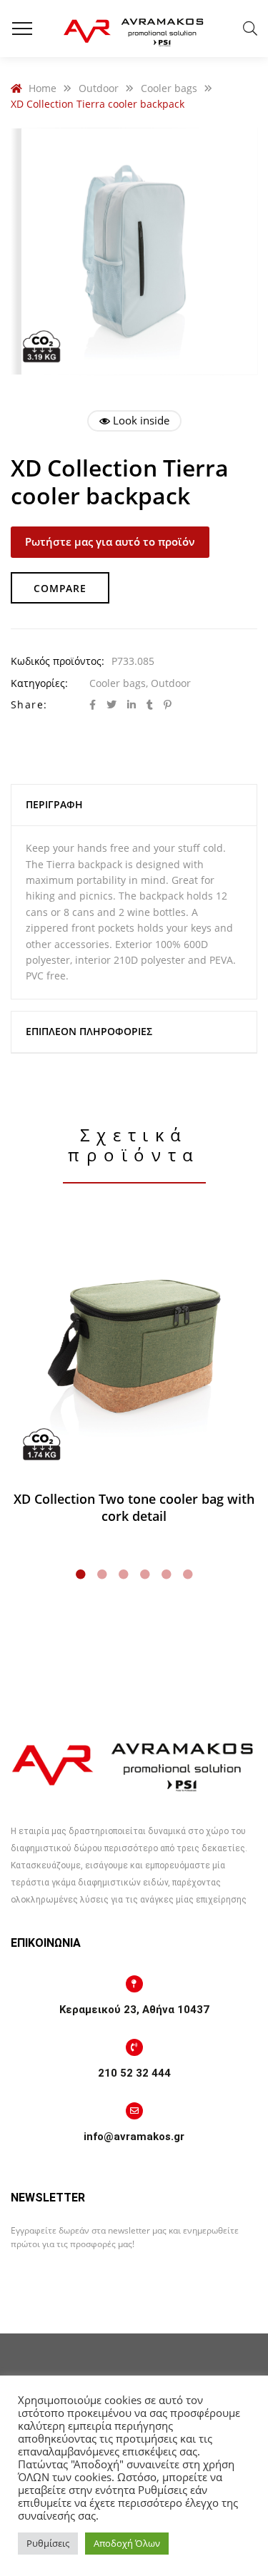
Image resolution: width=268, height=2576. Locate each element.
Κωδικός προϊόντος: (58, 661)
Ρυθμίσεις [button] (48, 2543)
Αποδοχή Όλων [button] (127, 2543)
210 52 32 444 (134, 2073)
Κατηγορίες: (39, 683)
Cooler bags (118, 683)
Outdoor (171, 683)
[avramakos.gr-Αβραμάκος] (134, 29)
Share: (29, 704)
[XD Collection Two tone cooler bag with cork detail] (134, 1349)
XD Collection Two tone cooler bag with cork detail (134, 1507)
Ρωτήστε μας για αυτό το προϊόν (110, 541)
